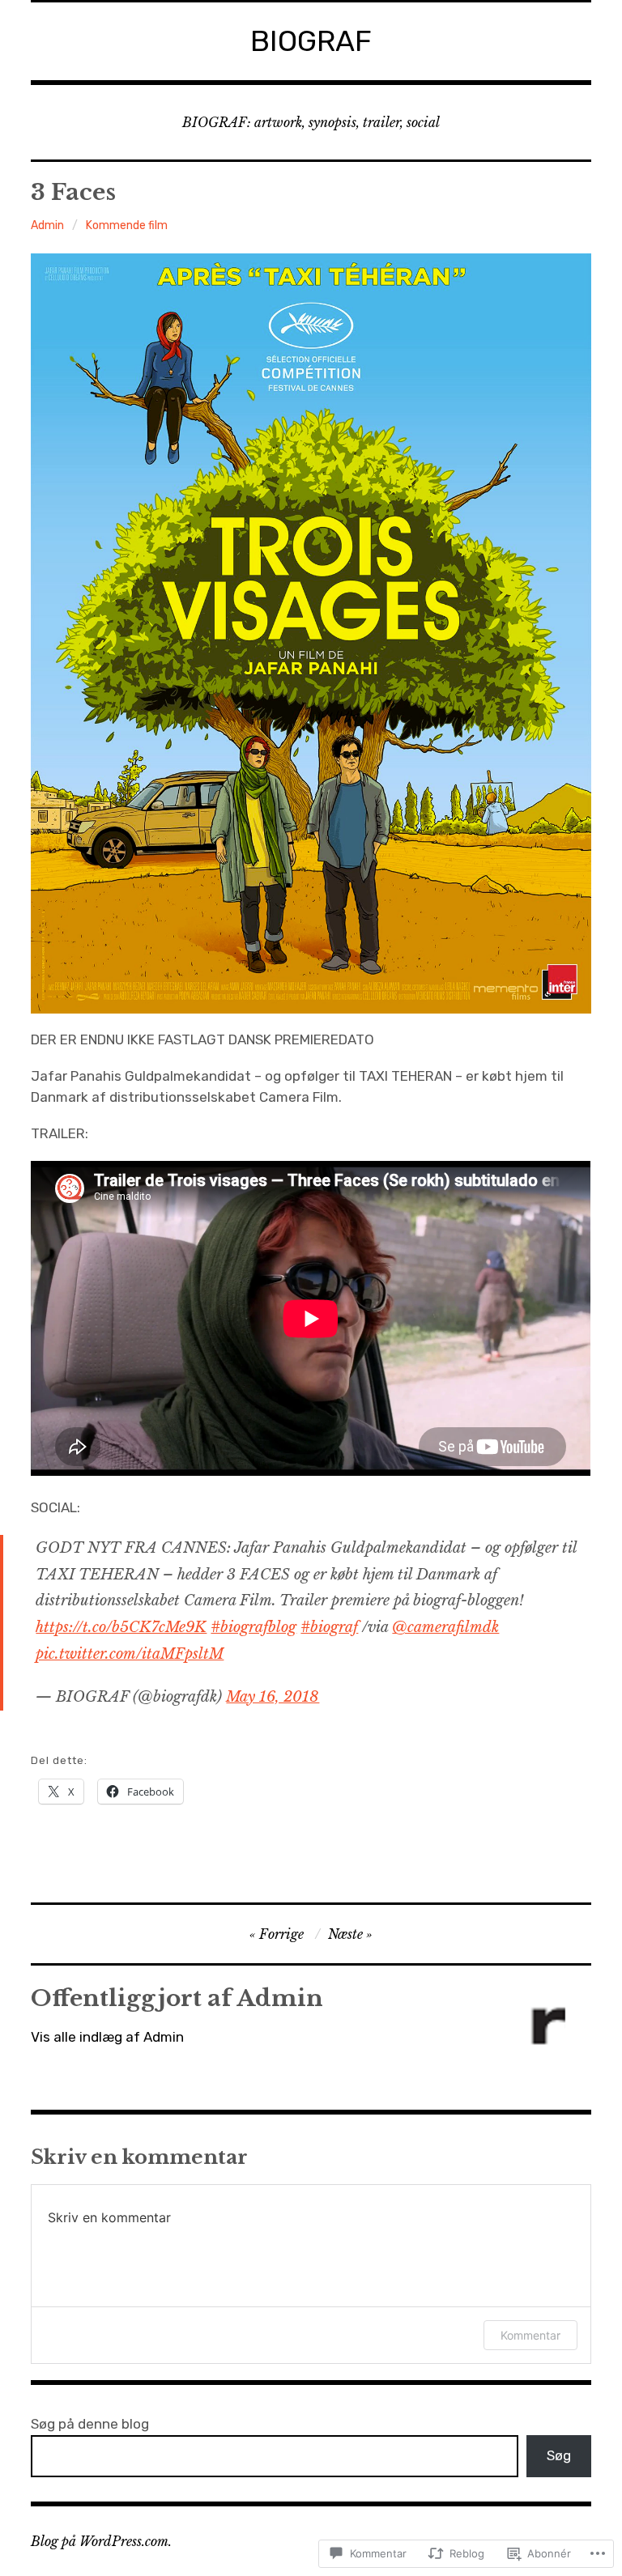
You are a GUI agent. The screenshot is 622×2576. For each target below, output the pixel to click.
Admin (47, 225)
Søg (559, 2455)
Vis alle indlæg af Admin (107, 2037)
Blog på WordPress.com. (101, 2541)
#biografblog (253, 1627)
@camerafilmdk (445, 1627)
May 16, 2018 (273, 1697)
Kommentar (530, 2335)
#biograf (329, 1627)
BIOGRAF (311, 41)
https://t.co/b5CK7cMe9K (121, 1627)
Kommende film (127, 225)
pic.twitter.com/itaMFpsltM (130, 1654)
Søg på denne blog (90, 2424)
